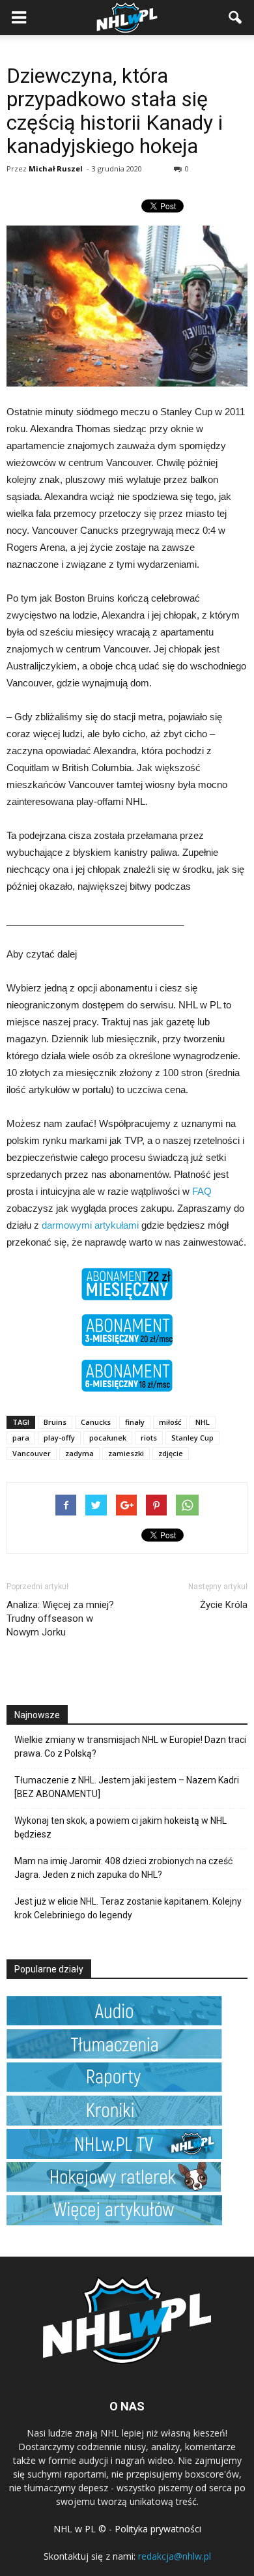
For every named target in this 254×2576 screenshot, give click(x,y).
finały (135, 1422)
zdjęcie (171, 1453)
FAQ (202, 1191)
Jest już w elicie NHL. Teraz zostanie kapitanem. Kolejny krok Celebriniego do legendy (128, 1908)
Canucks (96, 1422)
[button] (236, 18)
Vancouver (32, 1453)
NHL (203, 1422)
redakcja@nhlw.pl (175, 2556)
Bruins (55, 1422)
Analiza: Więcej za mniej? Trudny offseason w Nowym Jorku (60, 1618)
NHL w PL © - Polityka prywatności (127, 2529)
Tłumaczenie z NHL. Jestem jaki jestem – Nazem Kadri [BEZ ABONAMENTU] (127, 1787)
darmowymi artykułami (90, 1225)
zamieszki (126, 1453)
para (21, 1438)
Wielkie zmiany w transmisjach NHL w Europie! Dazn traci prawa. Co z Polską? (130, 1747)
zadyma (79, 1453)
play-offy (59, 1438)
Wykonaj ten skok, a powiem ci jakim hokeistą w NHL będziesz (120, 1827)
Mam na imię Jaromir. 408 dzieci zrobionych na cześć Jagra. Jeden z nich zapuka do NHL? (123, 1868)
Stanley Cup (192, 1438)
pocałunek (108, 1438)
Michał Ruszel (56, 168)
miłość (170, 1422)
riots (149, 1438)
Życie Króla (224, 1605)
